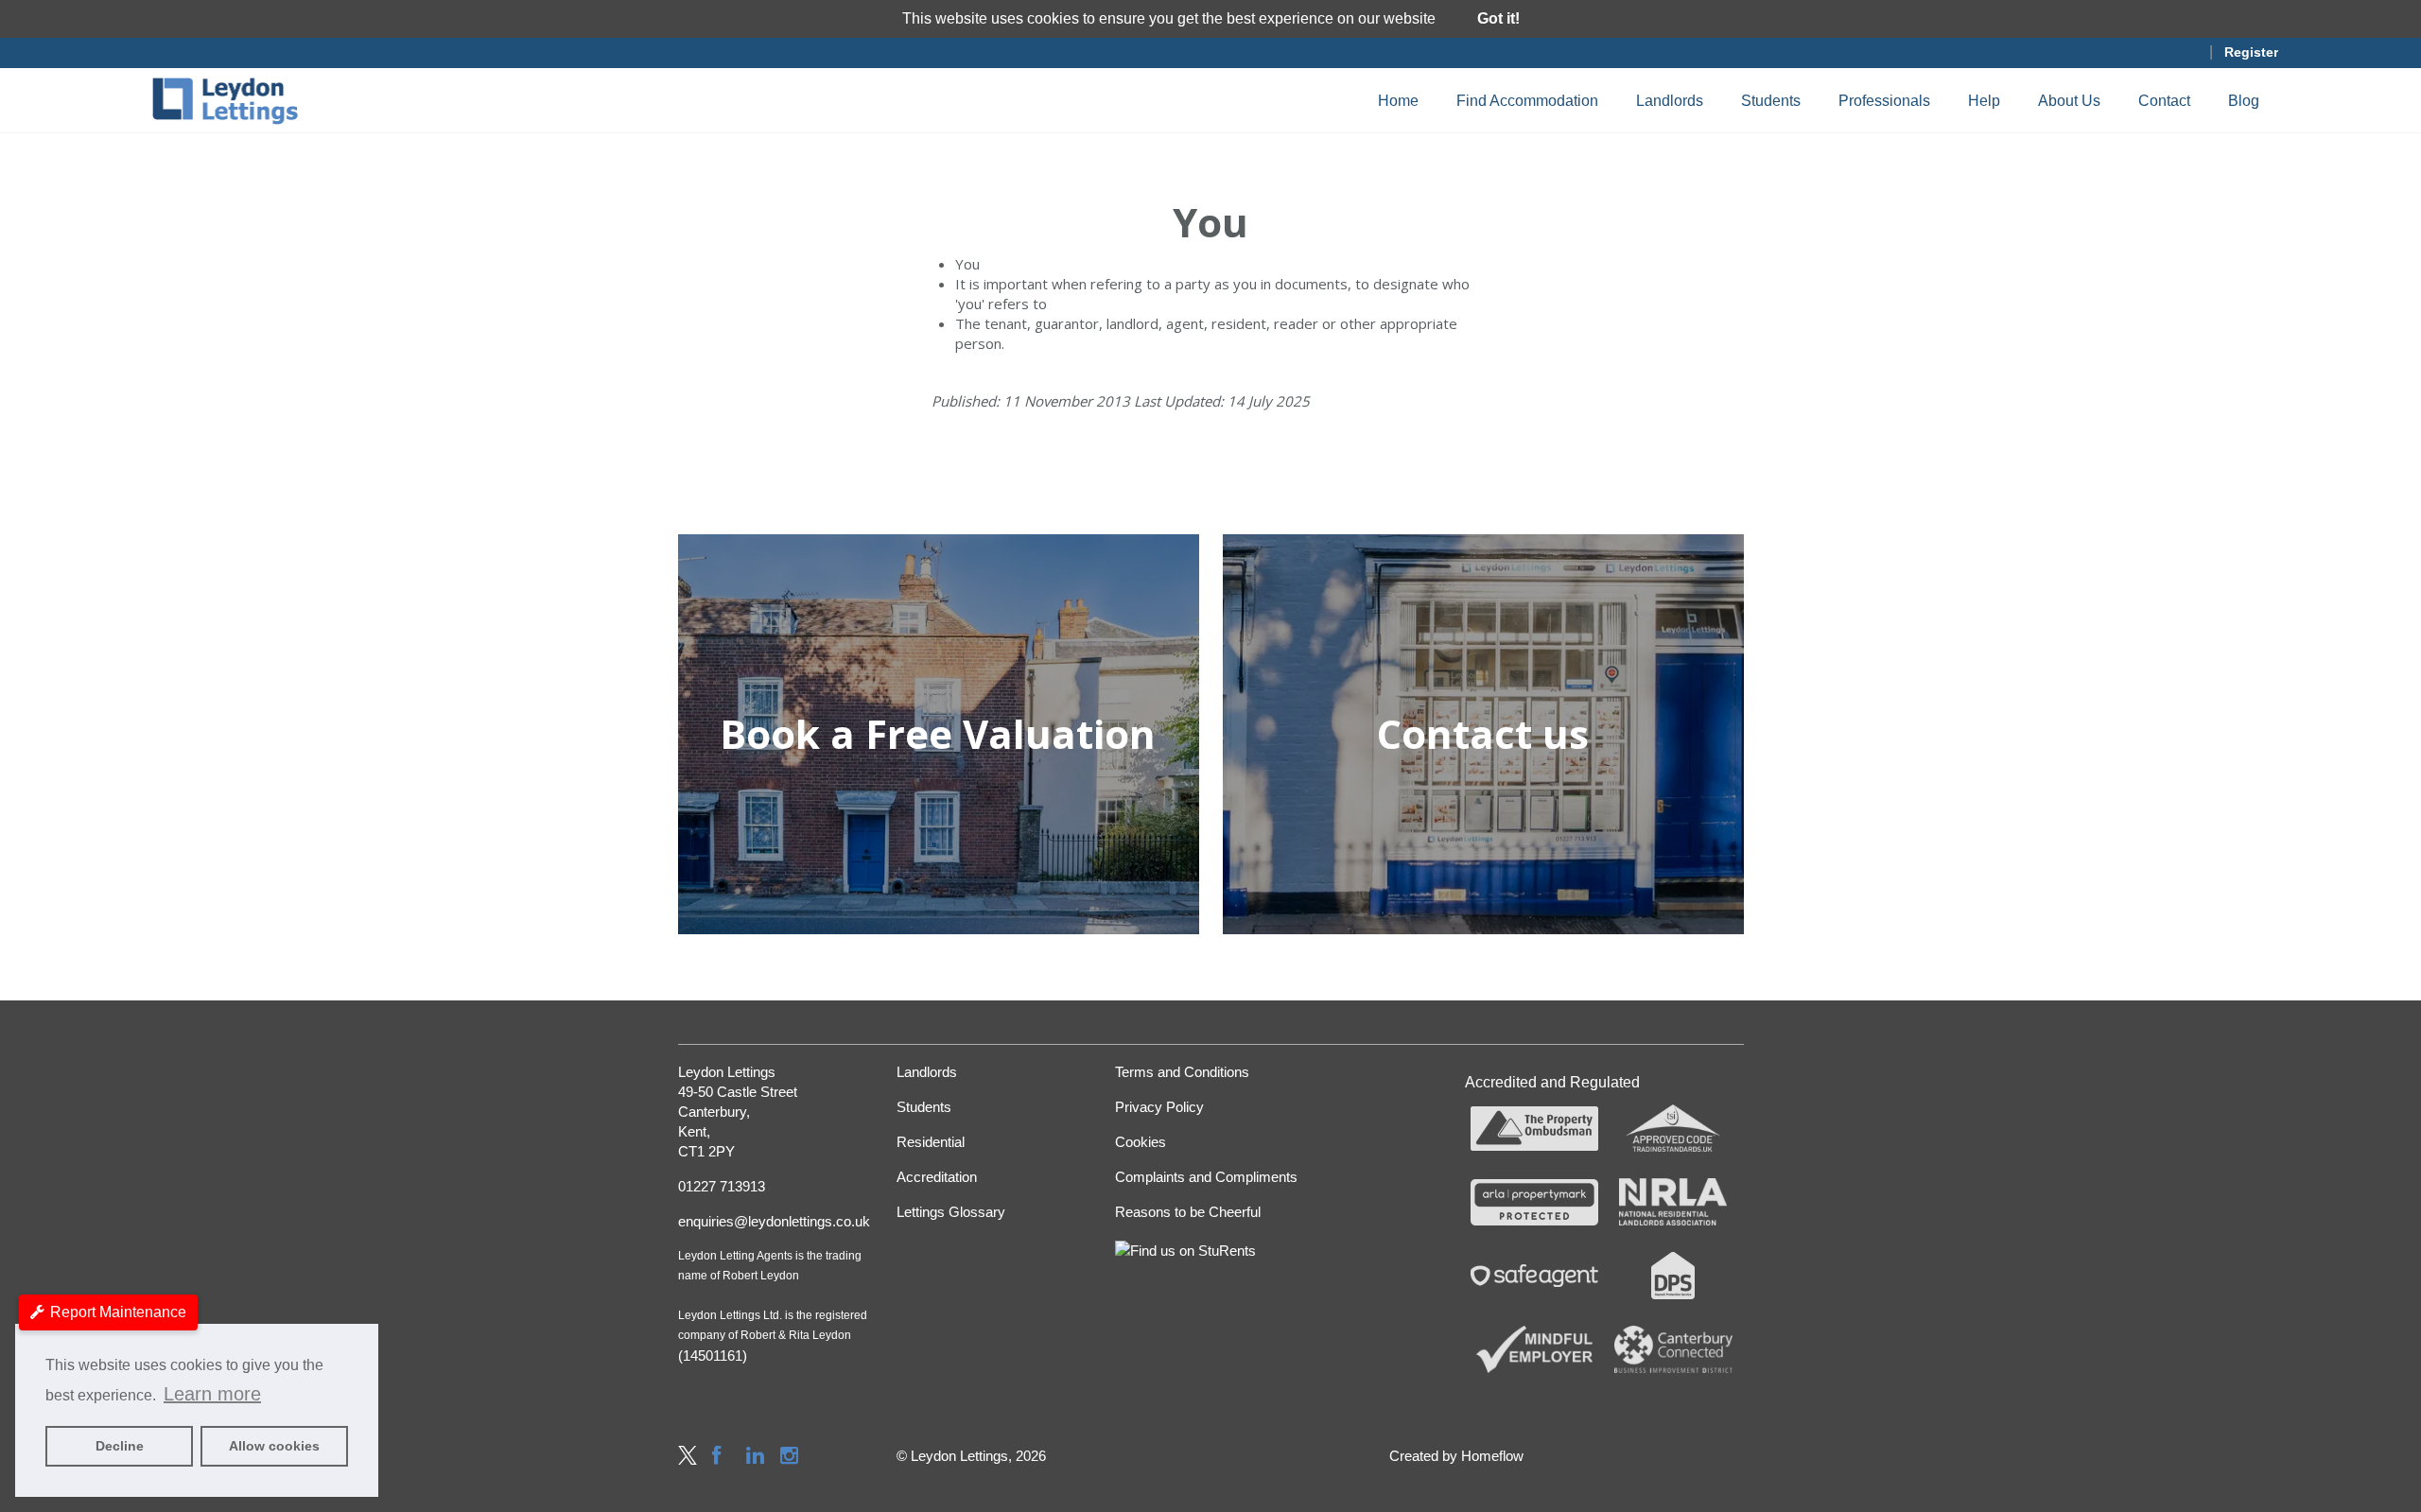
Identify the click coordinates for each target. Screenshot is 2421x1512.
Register (2251, 52)
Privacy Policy (1159, 1107)
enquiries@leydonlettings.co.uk (773, 1221)
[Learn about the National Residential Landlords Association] (1673, 1202)
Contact (2164, 101)
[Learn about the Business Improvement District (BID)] (1673, 1349)
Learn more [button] (212, 1394)
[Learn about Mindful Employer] (1534, 1349)
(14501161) (713, 1356)
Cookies (1141, 1142)
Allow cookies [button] (274, 1446)
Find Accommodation (1527, 101)
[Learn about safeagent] (1534, 1276)
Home (1398, 101)
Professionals (1884, 101)
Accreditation (937, 1177)
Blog (2244, 101)
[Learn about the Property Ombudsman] (1534, 1129)
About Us (2069, 101)
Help (1984, 101)
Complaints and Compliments (1206, 1177)
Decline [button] (120, 1446)
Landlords (1670, 101)
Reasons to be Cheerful (1188, 1212)
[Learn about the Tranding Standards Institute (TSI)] (1673, 1129)
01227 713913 (722, 1186)
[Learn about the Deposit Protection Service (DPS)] (1673, 1276)
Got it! (1498, 18)
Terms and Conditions (1182, 1072)
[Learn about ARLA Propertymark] (1534, 1202)
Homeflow (1492, 1456)
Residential (931, 1142)
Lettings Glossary (951, 1212)
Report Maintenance (118, 1312)
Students (1771, 101)
